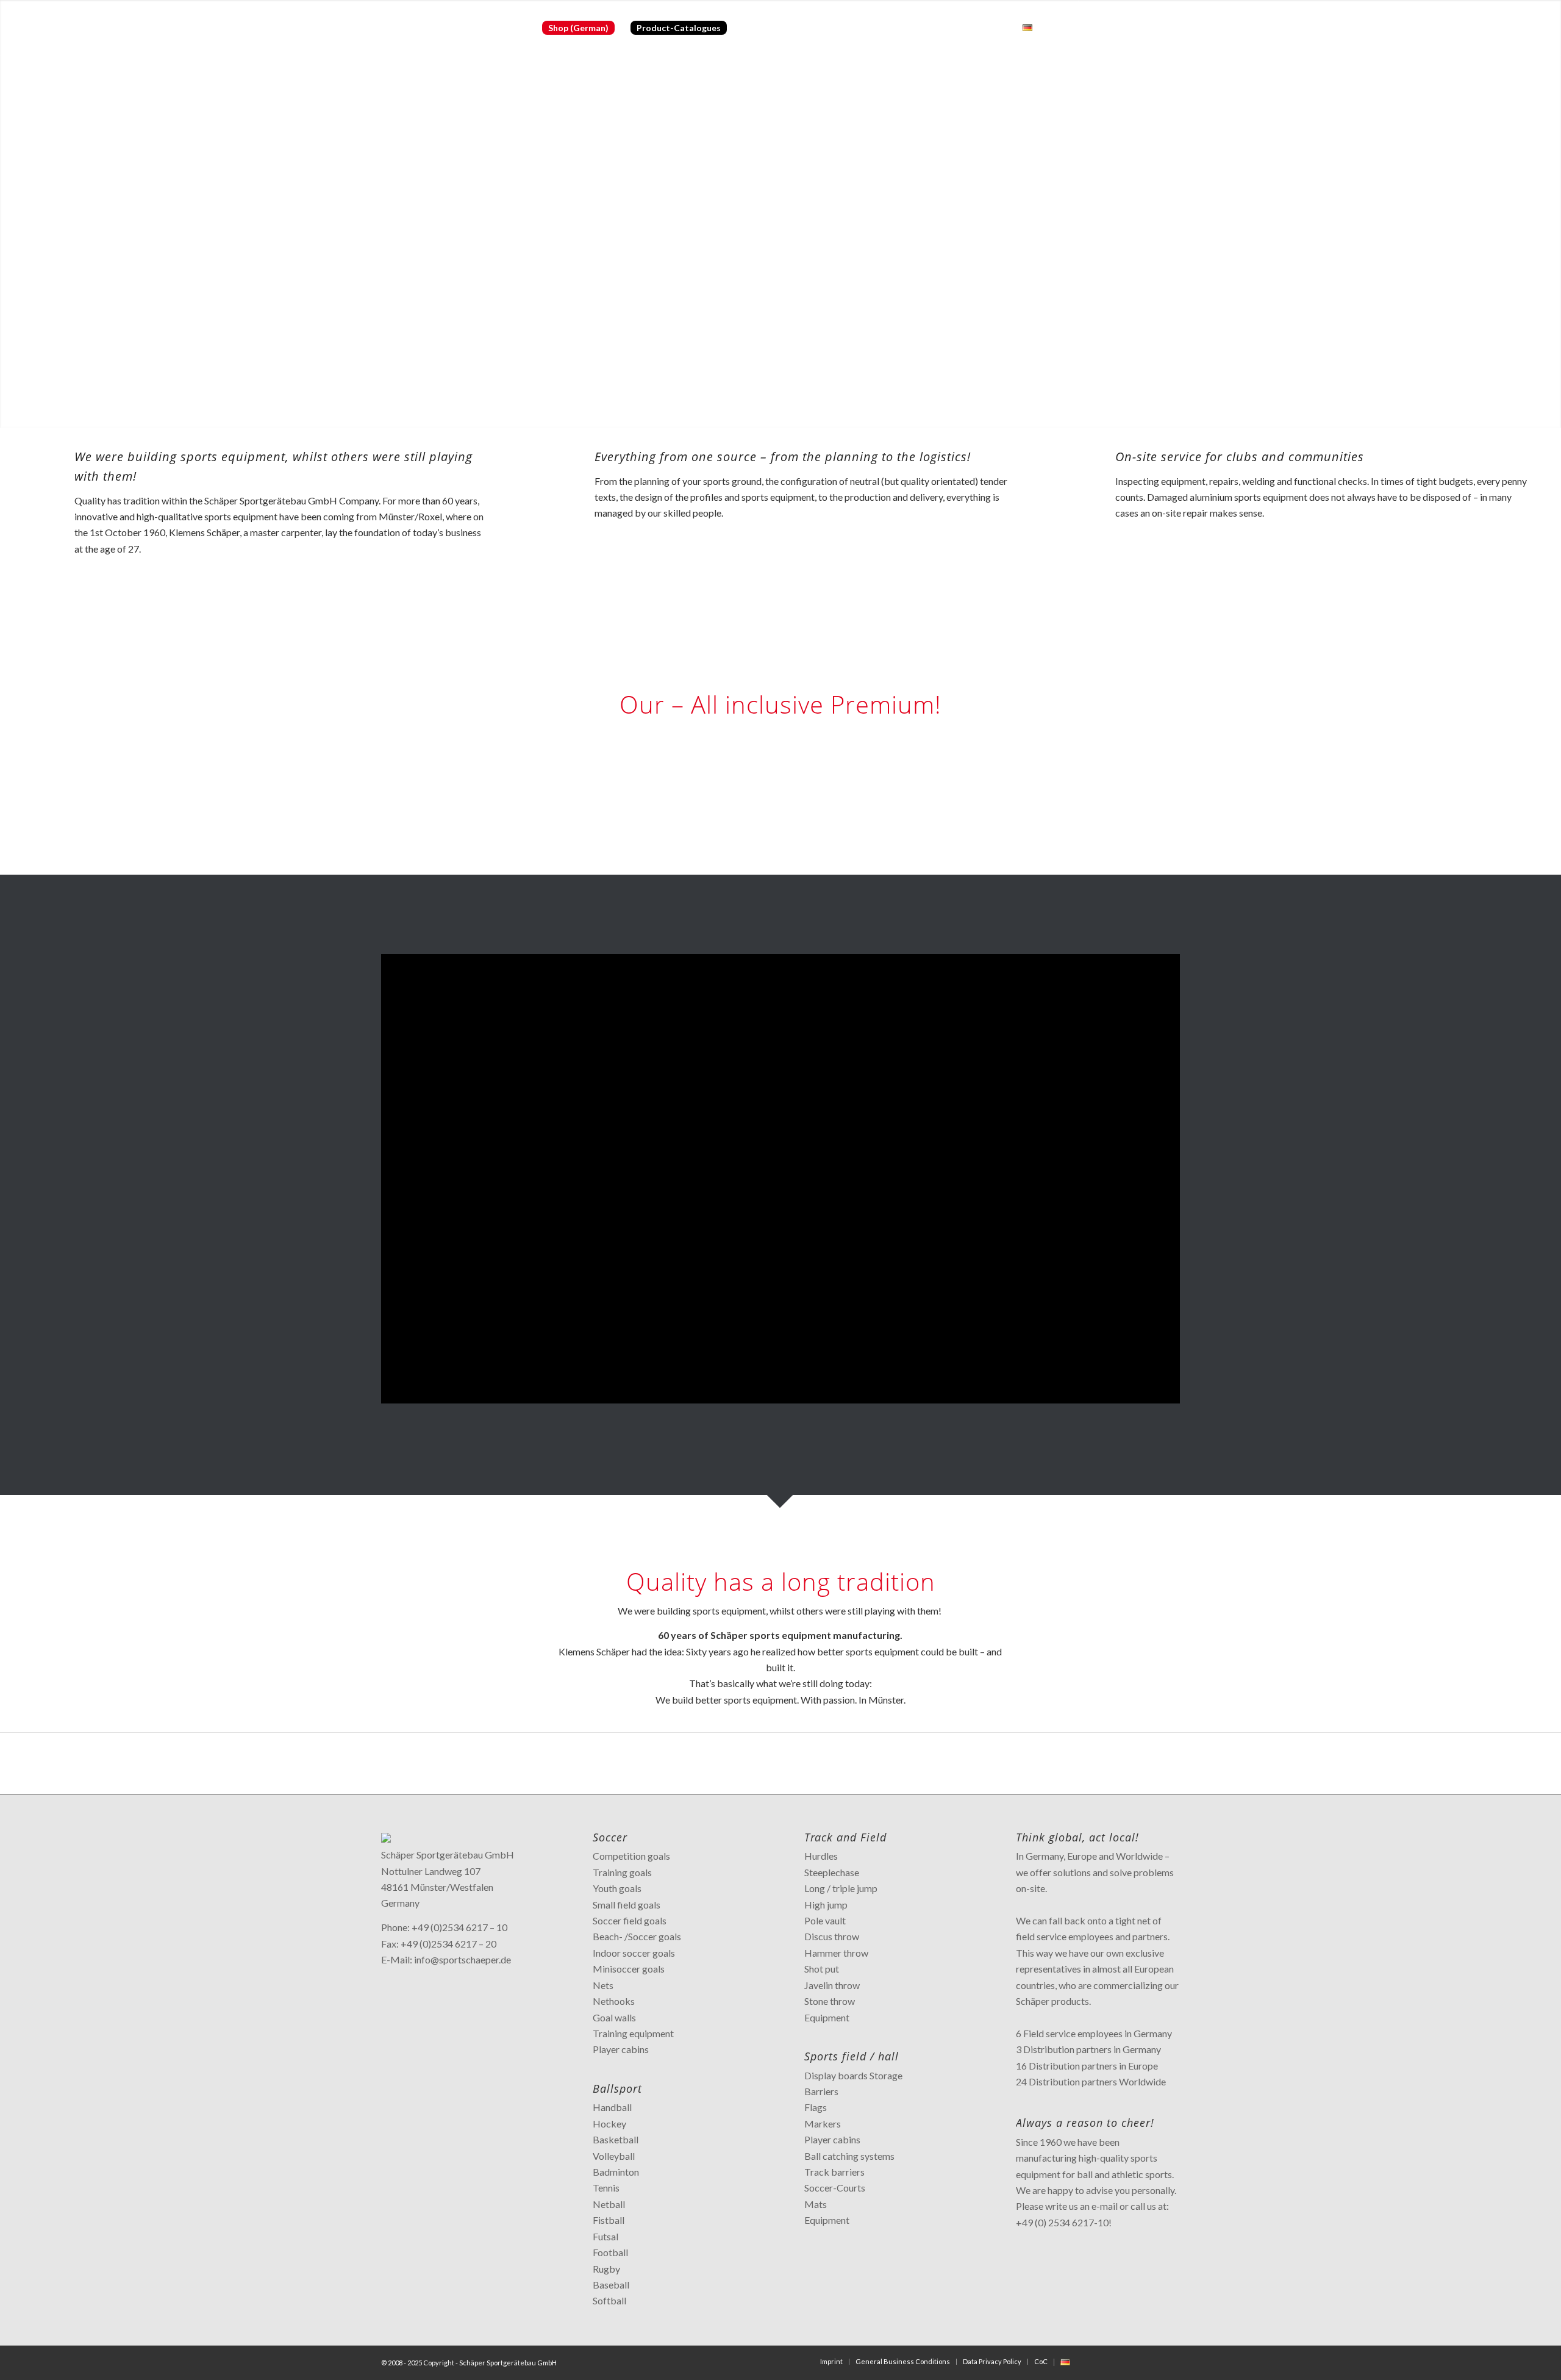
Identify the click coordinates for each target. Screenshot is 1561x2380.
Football (610, 2252)
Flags (816, 2107)
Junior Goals (830, 827)
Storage (886, 2075)
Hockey (609, 2124)
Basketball (616, 2139)
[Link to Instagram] (1116, 27)
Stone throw (830, 2001)
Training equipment (633, 2033)
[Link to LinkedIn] (1152, 27)
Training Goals (835, 811)
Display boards (836, 2075)
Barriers (821, 2091)
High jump (826, 1905)
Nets (603, 1985)
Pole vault (825, 1920)
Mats (816, 2204)
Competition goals (631, 1856)
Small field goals (627, 1905)
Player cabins (621, 2049)
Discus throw (832, 1936)
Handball (612, 2107)
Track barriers (834, 2172)
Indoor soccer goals (634, 1953)
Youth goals (617, 1888)
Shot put (822, 1969)
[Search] (1052, 28)
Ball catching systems (849, 2156)
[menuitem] (578, 28)
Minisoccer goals (629, 1969)
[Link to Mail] (1171, 27)
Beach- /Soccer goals (637, 1936)
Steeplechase (832, 1872)
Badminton (616, 2172)
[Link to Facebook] (1098, 27)
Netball (609, 2204)
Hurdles (821, 1856)
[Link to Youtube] (1134, 27)
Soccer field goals (630, 1920)
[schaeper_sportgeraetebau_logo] (452, 28)
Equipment (827, 2017)
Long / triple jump (841, 1888)
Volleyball (614, 2156)
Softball (609, 2300)
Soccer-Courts (835, 2188)
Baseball (611, 2285)
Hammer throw (836, 1953)
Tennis (606, 2188)
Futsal (605, 2236)
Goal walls (614, 2017)
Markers (823, 2124)
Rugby (606, 2269)
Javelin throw (832, 1985)
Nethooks (614, 2001)
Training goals (622, 1872)
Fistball (609, 2220)
